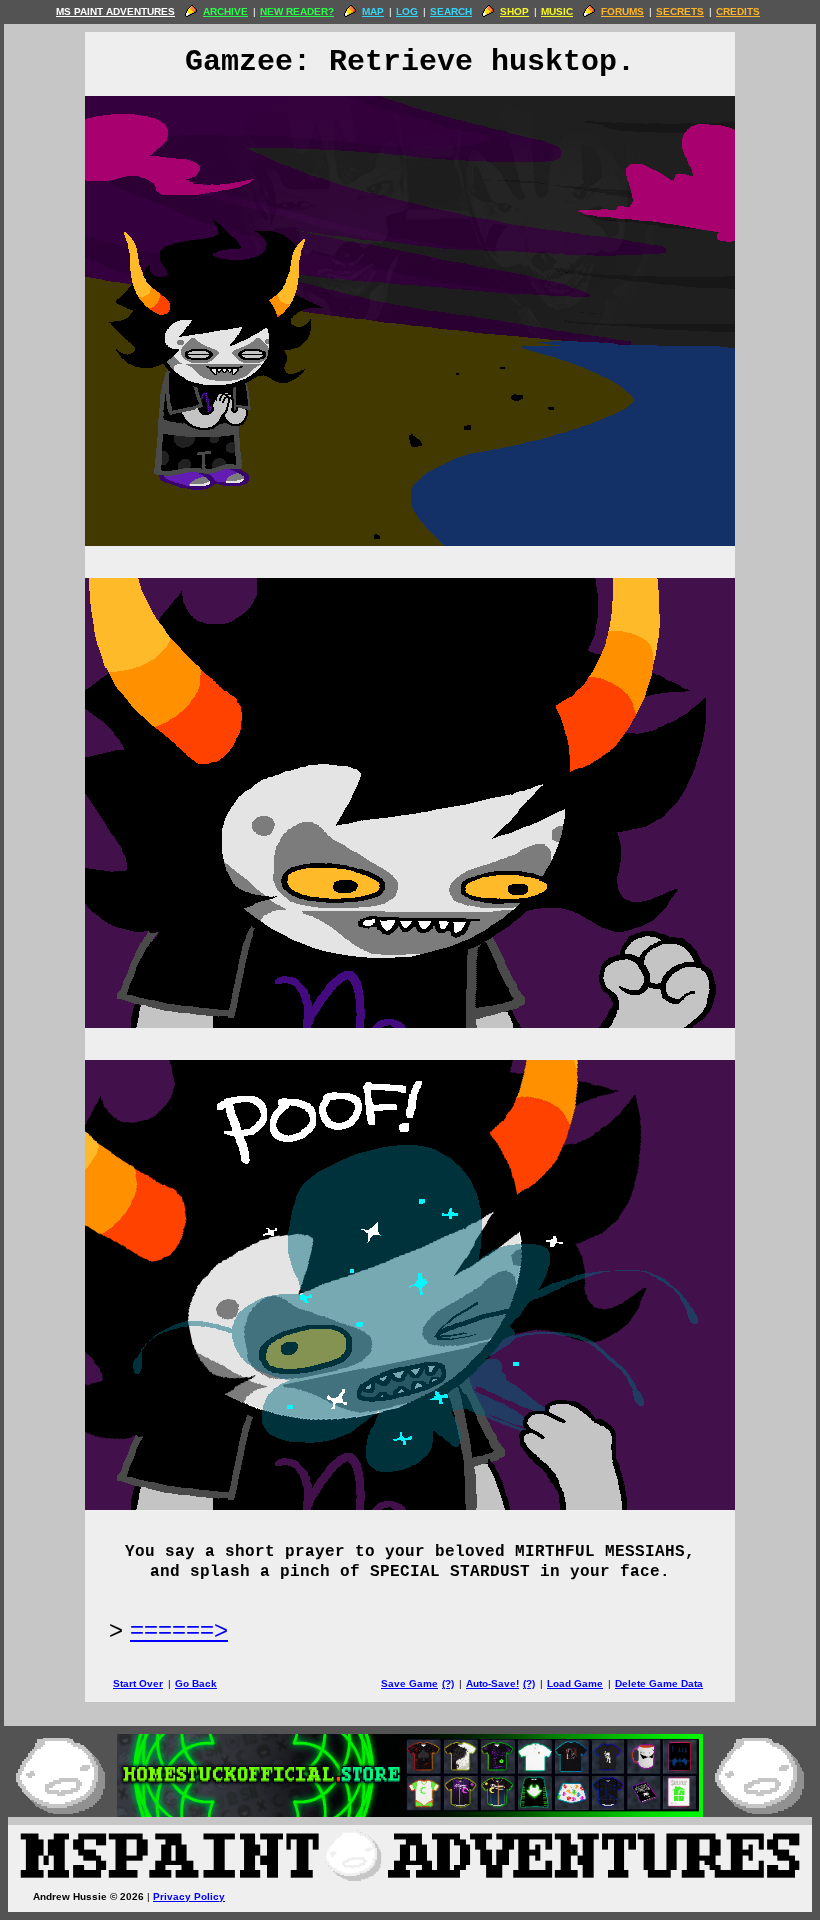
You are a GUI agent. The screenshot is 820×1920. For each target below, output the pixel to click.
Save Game (409, 1683)
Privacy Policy (189, 1896)
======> (179, 1629)
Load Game (575, 1683)
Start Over (138, 1683)
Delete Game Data (659, 1683)
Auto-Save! (492, 1683)
